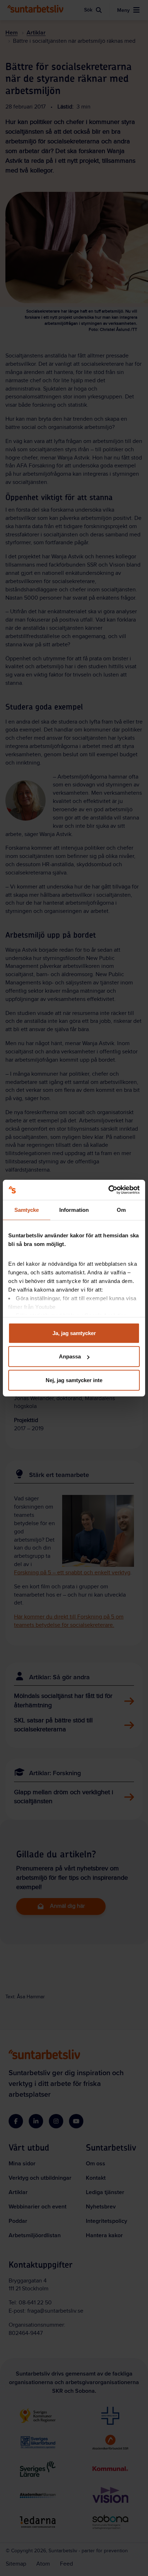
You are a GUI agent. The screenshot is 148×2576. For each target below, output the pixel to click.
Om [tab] (121, 1209)
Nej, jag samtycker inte (74, 1380)
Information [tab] (74, 1209)
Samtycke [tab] (27, 1209)
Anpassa (70, 1356)
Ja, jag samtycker (74, 1333)
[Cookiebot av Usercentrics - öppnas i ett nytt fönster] (108, 1190)
